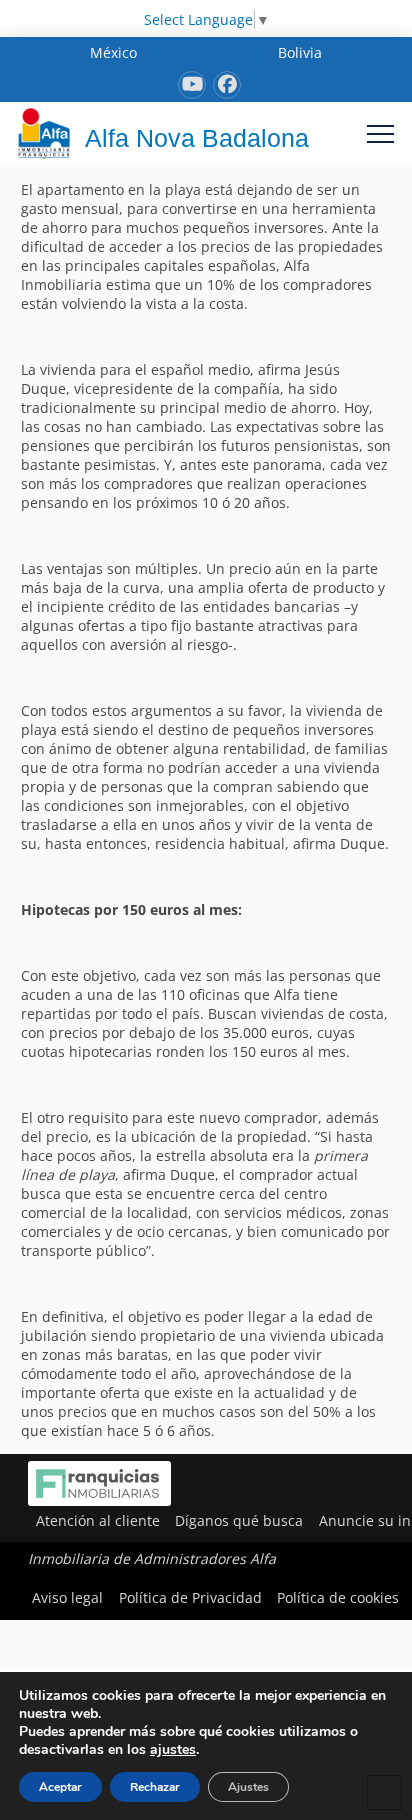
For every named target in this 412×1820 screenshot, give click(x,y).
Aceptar (60, 1787)
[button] (380, 133)
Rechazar (155, 1787)
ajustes (173, 1750)
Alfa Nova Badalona (197, 138)
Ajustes (248, 1787)
